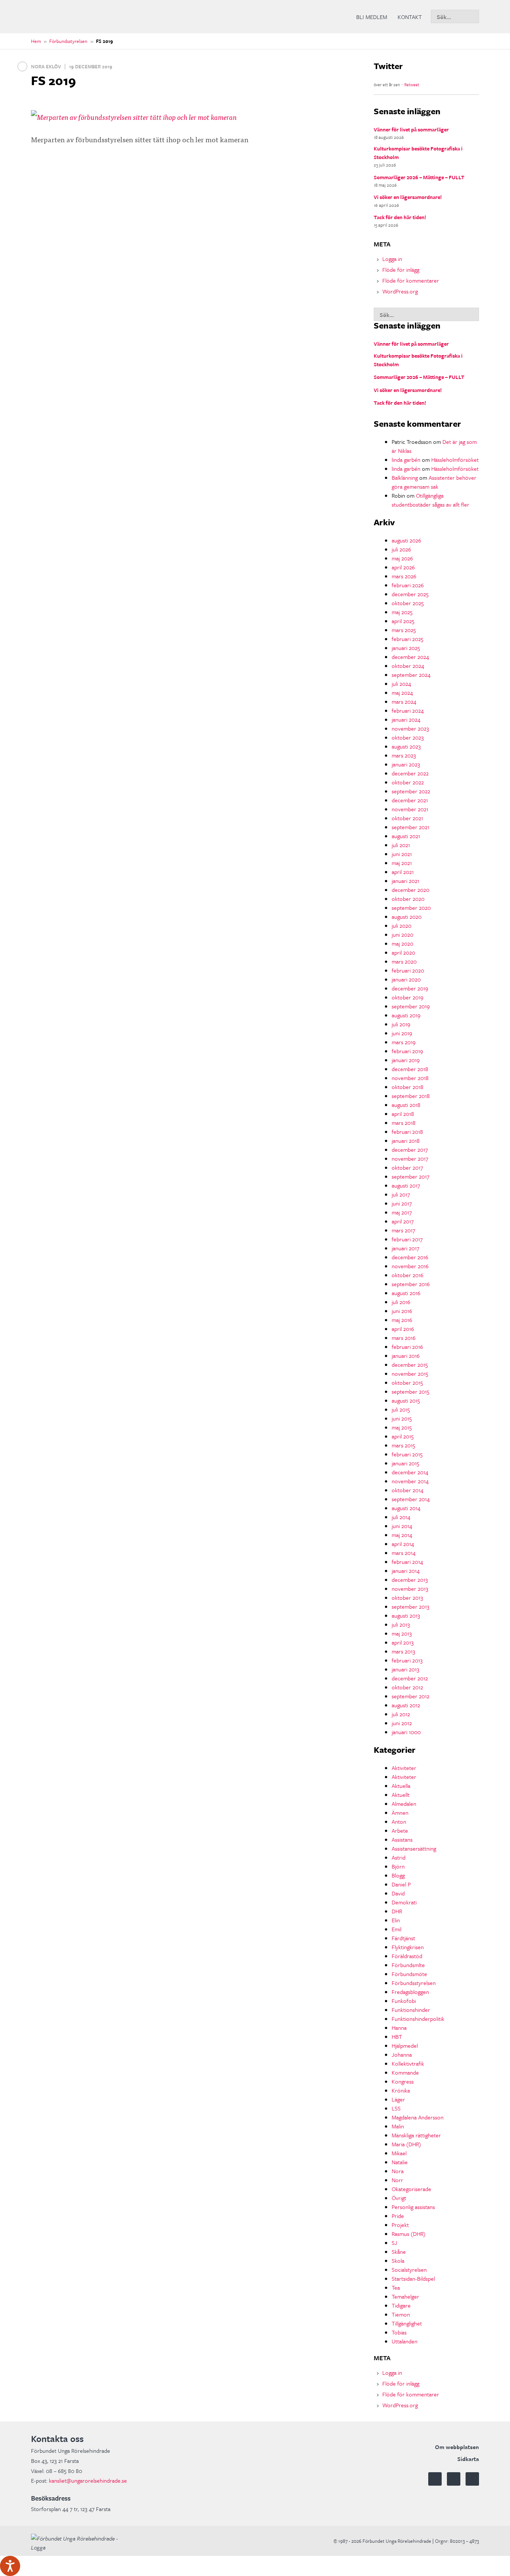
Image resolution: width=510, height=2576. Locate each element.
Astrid (399, 1857)
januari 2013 (405, 1669)
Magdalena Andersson (418, 2117)
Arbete (400, 1830)
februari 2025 (408, 639)
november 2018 (410, 1078)
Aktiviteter (404, 1768)
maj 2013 (402, 1633)
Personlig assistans (413, 2207)
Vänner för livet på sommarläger (411, 129)
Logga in (392, 259)
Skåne (399, 2252)
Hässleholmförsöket (455, 460)
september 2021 (411, 827)
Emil (397, 1929)
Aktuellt (401, 1795)
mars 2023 (404, 755)
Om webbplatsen (457, 2447)
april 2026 (403, 567)
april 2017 (403, 1221)
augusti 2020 (407, 917)
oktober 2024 (408, 666)
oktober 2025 (408, 603)
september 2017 (411, 1176)
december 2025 (410, 594)
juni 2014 (402, 1526)
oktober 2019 (408, 997)
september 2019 (411, 1006)
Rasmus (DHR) (409, 2234)
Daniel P (401, 1884)
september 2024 (411, 675)
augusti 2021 (406, 836)
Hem (36, 41)
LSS (396, 2108)
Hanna (399, 2028)
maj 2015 (402, 1427)
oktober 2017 (407, 1167)
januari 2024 (406, 719)
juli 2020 (402, 925)
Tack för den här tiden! (400, 217)
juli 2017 (401, 1194)
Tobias (399, 2332)
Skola (398, 2261)
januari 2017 (405, 1248)
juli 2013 (401, 1624)
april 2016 (403, 1329)
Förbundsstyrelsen (68, 41)
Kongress (403, 2081)
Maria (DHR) (406, 2144)
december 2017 (410, 1149)
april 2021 (403, 872)
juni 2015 (402, 1418)
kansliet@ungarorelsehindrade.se (88, 2480)
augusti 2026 (406, 540)
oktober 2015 (407, 1382)
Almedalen (404, 1804)
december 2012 (410, 1678)
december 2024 (410, 657)
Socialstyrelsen (409, 2269)
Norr (397, 2180)
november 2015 (410, 1373)
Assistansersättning (414, 1848)
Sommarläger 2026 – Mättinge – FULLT (419, 177)
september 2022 (411, 791)
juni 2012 (402, 1723)
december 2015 (410, 1365)
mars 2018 (404, 1123)
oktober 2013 (407, 1597)
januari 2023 (406, 764)
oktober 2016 (408, 1275)
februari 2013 (407, 1660)
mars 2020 (404, 961)
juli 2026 (401, 549)
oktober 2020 (408, 899)
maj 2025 (402, 612)
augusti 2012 (406, 1705)
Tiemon (401, 2314)
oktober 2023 (408, 737)
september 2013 (411, 1606)
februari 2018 (407, 1132)
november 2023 (410, 728)
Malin (398, 2126)
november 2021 (410, 809)
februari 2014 (407, 1562)
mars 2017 (403, 1230)
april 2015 (403, 1436)
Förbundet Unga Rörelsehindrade (87, 17)
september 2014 (411, 1499)
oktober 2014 (408, 1490)
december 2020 (411, 890)
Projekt (400, 2225)
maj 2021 (402, 863)
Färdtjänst (403, 1938)
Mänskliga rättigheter (416, 2135)
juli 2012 (401, 1714)
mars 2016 (404, 1338)
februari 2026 (408, 585)
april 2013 (403, 1642)
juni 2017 (402, 1203)
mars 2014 (404, 1553)
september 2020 (411, 908)
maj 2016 (402, 1320)
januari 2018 (406, 1141)
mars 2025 (404, 630)
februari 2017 (407, 1239)
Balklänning (405, 477)
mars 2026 (404, 576)
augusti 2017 (406, 1185)
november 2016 (410, 1266)
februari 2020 (408, 970)
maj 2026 (402, 558)
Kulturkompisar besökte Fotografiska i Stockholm (418, 153)
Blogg (398, 1875)
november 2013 (410, 1589)
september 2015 (411, 1391)
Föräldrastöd (407, 1956)
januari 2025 (406, 648)
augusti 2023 (406, 746)
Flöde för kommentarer (411, 280)
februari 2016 (407, 1347)
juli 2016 (401, 1302)
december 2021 (410, 800)
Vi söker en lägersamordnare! (408, 197)
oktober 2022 (408, 782)
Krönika (401, 2090)
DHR (397, 1911)
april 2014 (403, 1544)
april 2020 (403, 952)
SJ (394, 2243)
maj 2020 (402, 943)
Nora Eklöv (46, 66)
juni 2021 (402, 854)
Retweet (412, 85)
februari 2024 (408, 710)
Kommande (405, 2072)
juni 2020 (402, 934)
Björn (398, 1866)
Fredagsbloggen (410, 1992)
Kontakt (410, 17)
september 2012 (411, 1696)
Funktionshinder (411, 2010)
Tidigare (401, 2305)
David (398, 1893)
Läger (398, 2099)
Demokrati (404, 1902)
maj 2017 (402, 1212)
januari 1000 (406, 1732)
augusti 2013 (406, 1615)
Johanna (402, 2054)
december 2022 (410, 773)
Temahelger (405, 2296)
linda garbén (406, 460)
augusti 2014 (406, 1508)
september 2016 (411, 1284)
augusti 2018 (406, 1105)
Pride (398, 2216)
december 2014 (410, 1472)
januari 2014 (406, 1571)
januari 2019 (406, 1060)
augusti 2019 (406, 1015)
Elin (396, 1920)
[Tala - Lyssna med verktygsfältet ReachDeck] (10, 2566)
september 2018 (411, 1096)
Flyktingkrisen (408, 1947)
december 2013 (410, 1580)
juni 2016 (402, 1311)
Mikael (399, 2153)
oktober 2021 (407, 818)
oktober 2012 (407, 1687)
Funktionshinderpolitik (418, 2019)
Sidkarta (468, 2459)
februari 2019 (407, 1051)
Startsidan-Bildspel (413, 2278)
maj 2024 (402, 693)
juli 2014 (401, 1517)
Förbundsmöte (409, 1974)
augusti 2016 (406, 1293)
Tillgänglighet (407, 2323)
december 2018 (410, 1069)
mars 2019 (404, 1042)
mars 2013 (403, 1651)
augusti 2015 (406, 1400)
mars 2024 (404, 701)
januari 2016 (406, 1356)
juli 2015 (401, 1409)
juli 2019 (401, 1024)
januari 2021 (405, 881)
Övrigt (399, 2198)
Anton (399, 1821)
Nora (398, 2171)
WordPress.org (400, 291)
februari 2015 (407, 1454)
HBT (397, 2037)
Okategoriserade (411, 2189)
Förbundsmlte (408, 1965)
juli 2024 (401, 684)
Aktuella (401, 1786)
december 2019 (410, 988)
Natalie (400, 2162)
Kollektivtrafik (408, 2063)
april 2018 (403, 1114)
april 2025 (403, 621)
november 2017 (410, 1158)
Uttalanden (405, 2341)
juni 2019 (402, 1033)
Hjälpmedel (405, 2045)
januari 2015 (405, 1463)
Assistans (402, 1839)
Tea (396, 2287)
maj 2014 (402, 1535)
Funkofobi (404, 2001)
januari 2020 (406, 979)
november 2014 (410, 1481)
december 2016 (410, 1257)
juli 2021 (401, 845)
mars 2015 (403, 1445)
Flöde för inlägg (401, 270)
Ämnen (400, 1813)
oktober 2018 (408, 1087)
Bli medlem (372, 17)
